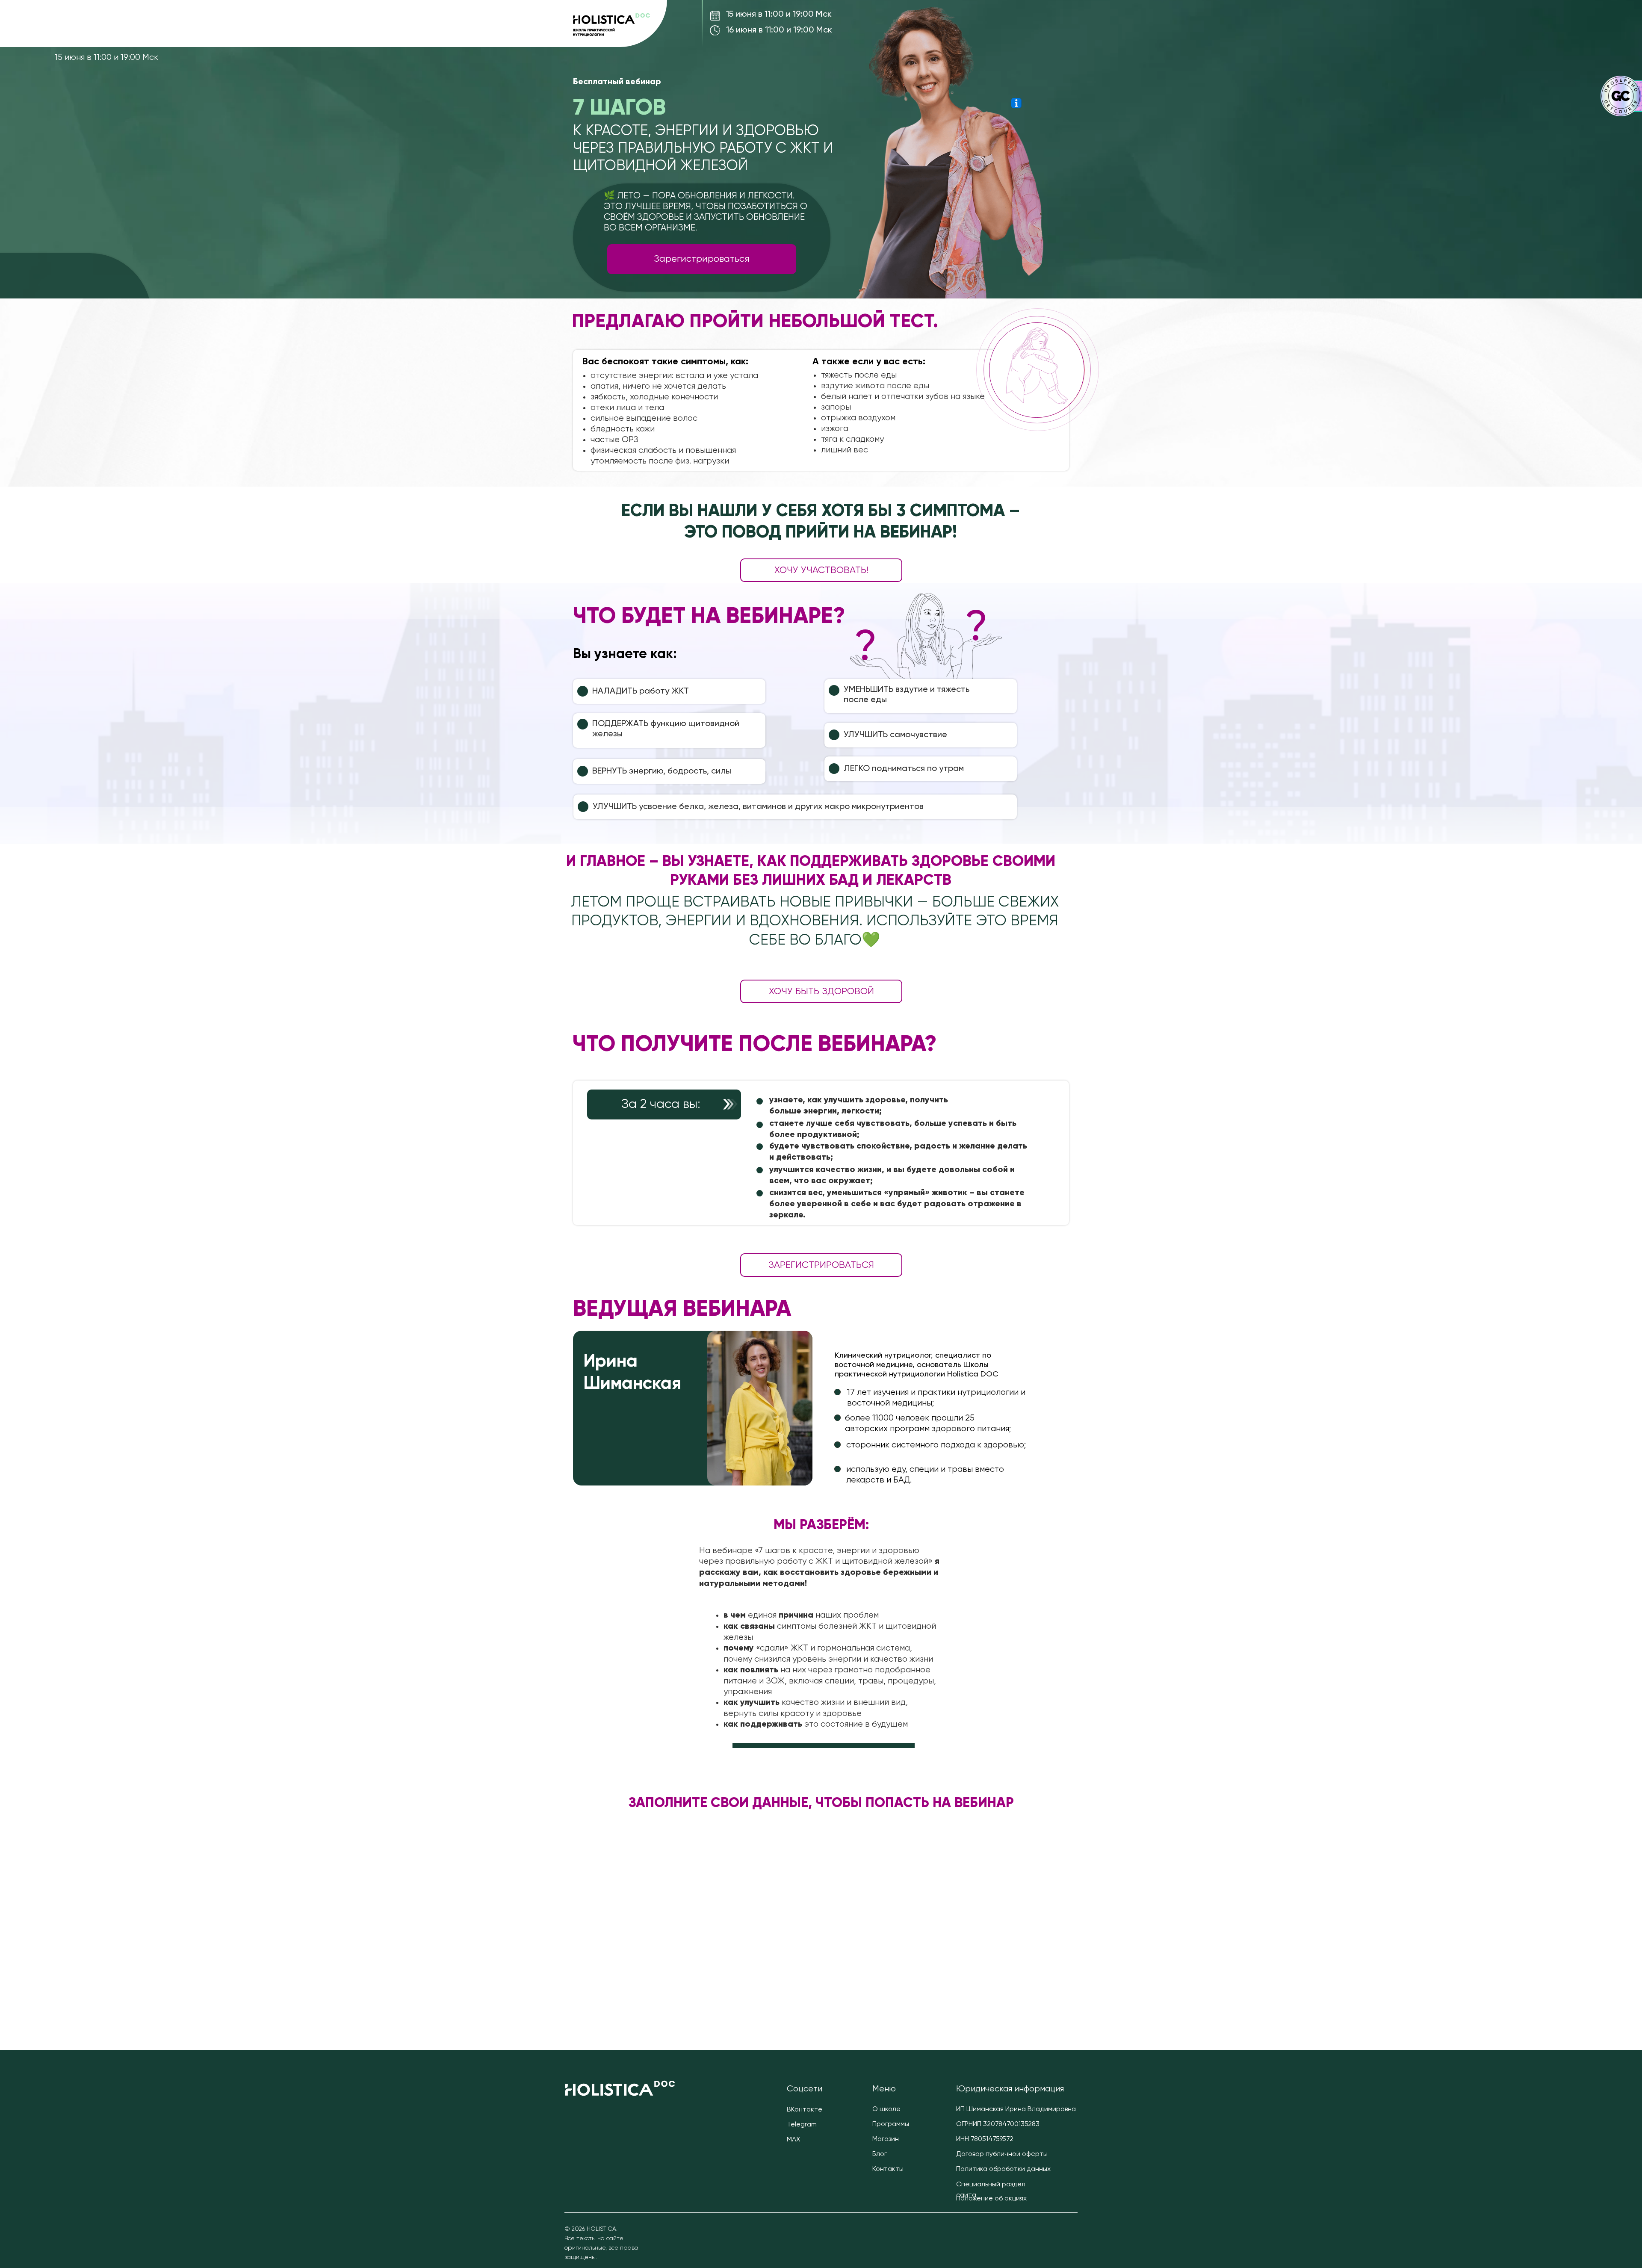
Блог (880, 2154)
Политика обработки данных (1003, 2169)
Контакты (888, 2169)
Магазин (886, 2139)
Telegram (802, 2125)
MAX (793, 2140)
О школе (886, 2109)
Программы (891, 2124)
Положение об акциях (991, 2199)
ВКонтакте (805, 2110)
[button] (1016, 103)
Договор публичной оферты (1002, 2154)
